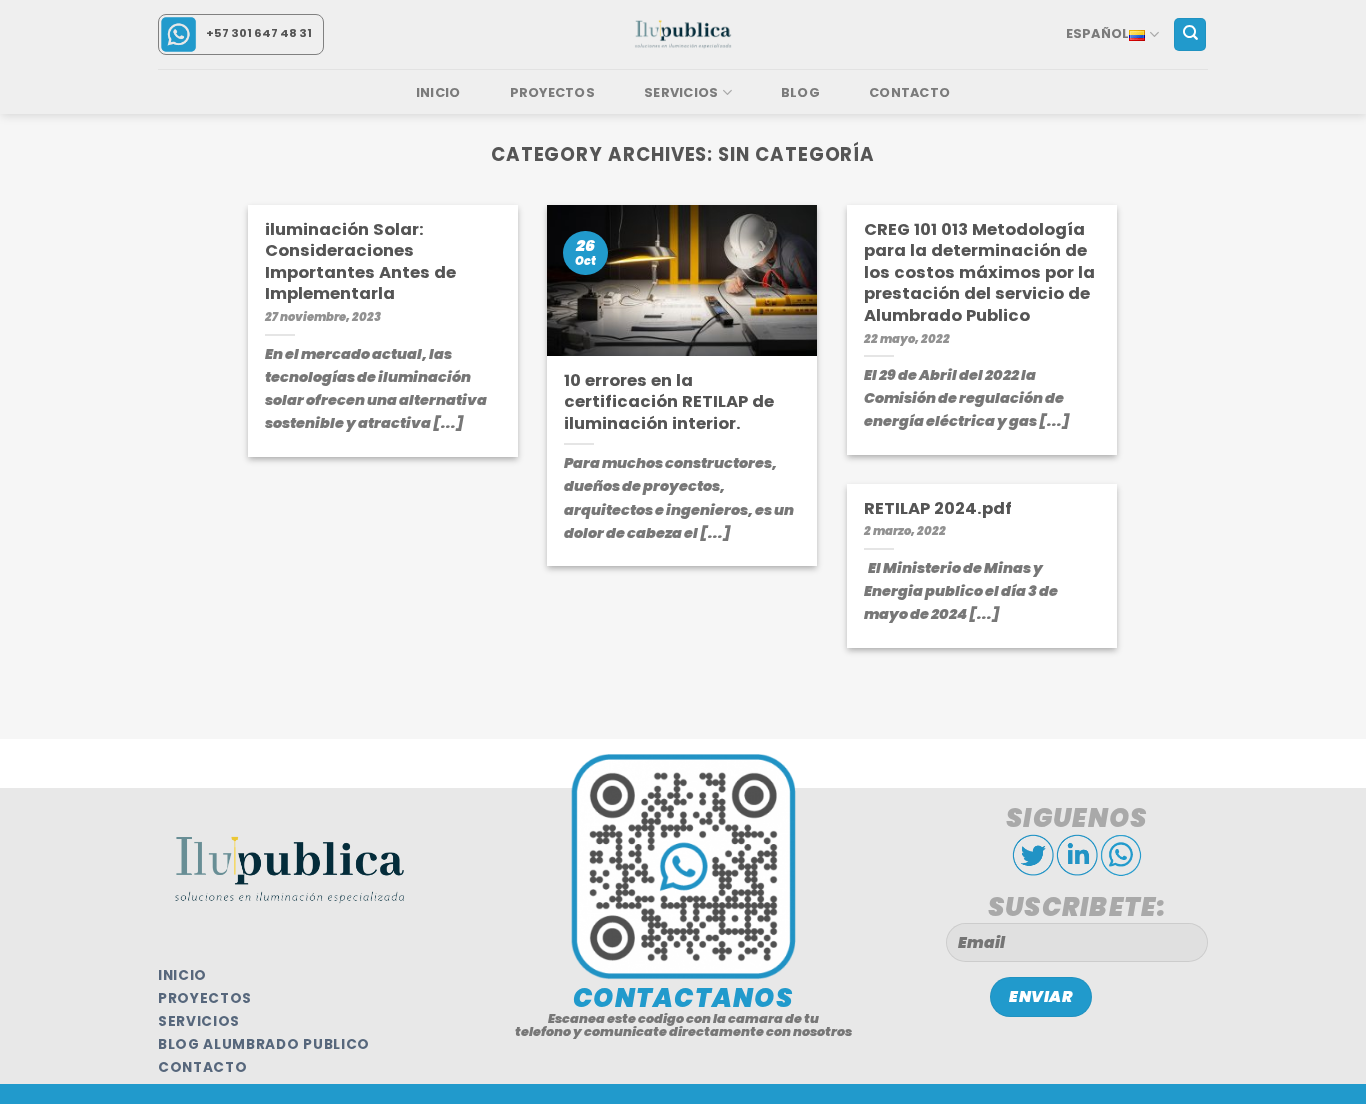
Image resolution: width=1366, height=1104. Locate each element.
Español (1098, 33)
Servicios (681, 92)
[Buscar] (1190, 34)
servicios (199, 1021)
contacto (202, 1067)
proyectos (205, 998)
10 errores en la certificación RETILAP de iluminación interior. (669, 402)
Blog (800, 92)
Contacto (909, 92)
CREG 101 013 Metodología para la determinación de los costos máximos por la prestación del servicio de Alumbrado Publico (979, 273)
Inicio (438, 92)
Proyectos (552, 92)
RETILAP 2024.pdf (938, 509)
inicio (182, 975)
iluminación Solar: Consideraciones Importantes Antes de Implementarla (360, 262)
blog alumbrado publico (264, 1044)
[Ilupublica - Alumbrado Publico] (683, 34)
